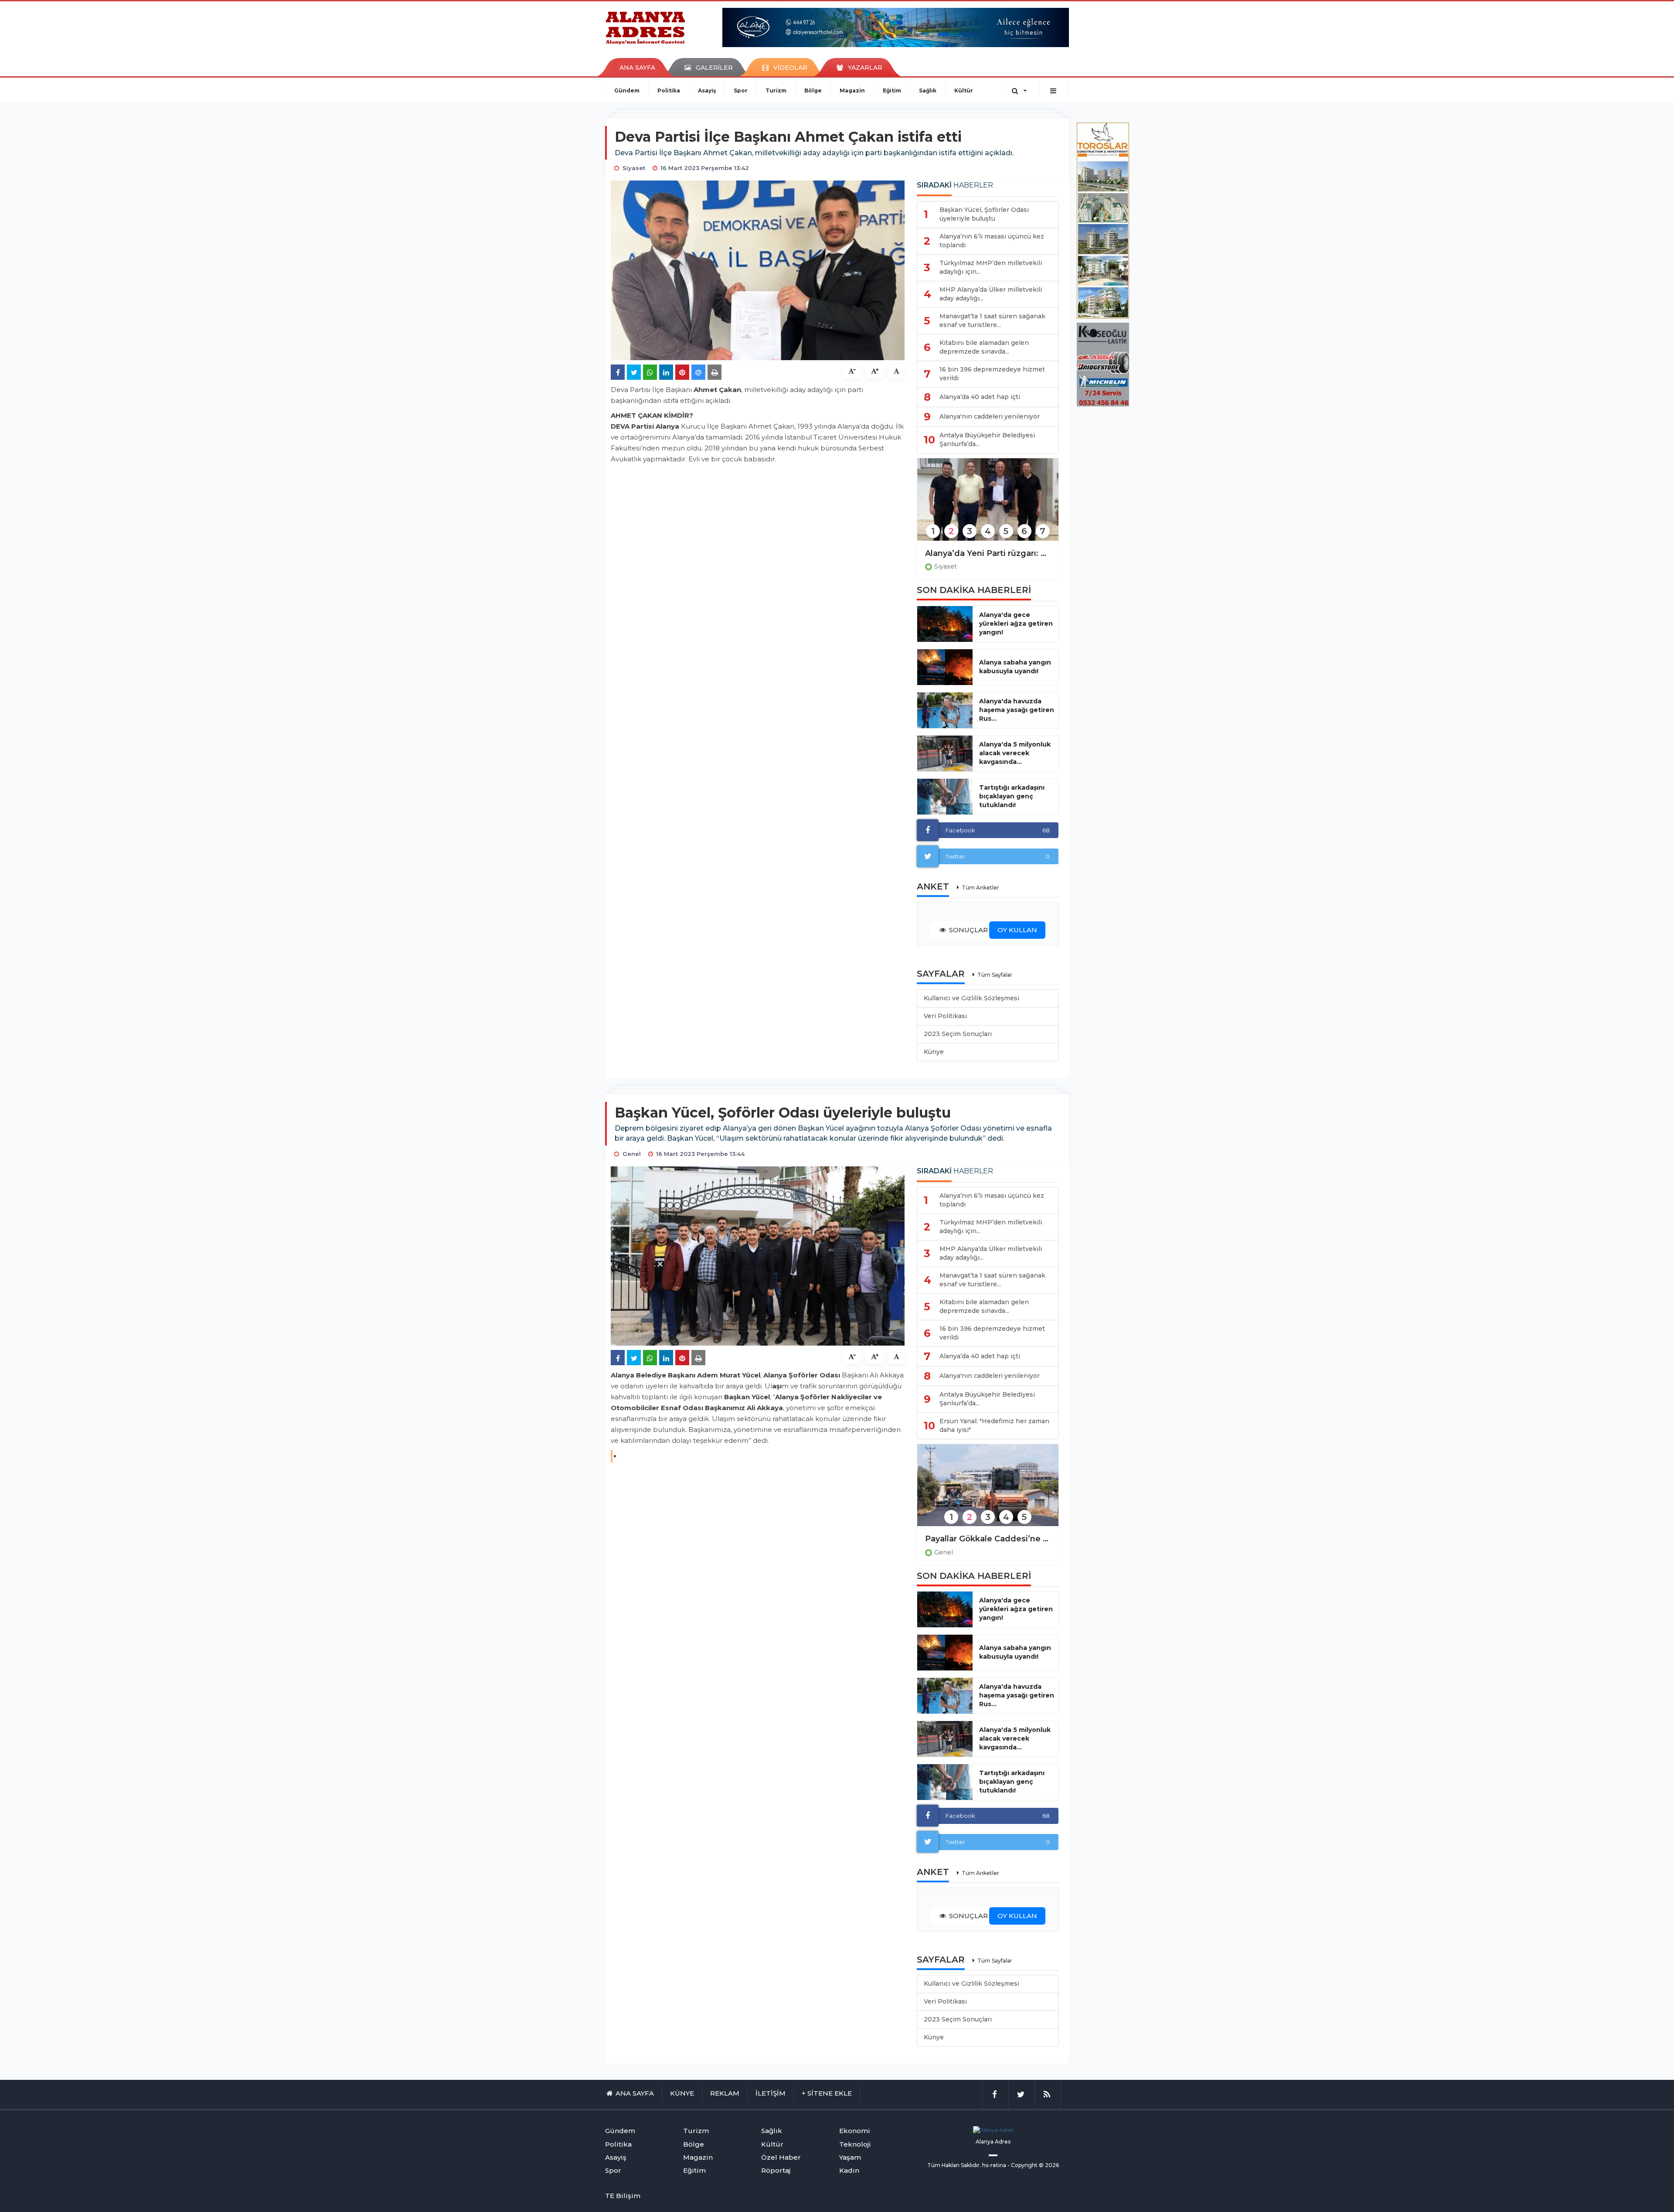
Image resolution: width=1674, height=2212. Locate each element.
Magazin (852, 90)
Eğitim (892, 90)
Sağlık (928, 90)
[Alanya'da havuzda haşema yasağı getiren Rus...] (945, 710)
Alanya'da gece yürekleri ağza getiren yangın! (1016, 624)
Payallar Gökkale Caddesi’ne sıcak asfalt (988, 1539)
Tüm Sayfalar (995, 975)
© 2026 (1049, 2165)
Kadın (849, 2170)
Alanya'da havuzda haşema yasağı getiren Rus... (1017, 710)
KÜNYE (682, 2093)
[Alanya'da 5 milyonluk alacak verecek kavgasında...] (945, 753)
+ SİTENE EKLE (827, 2093)
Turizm (776, 90)
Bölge (813, 90)
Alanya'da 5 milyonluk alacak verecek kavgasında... (1015, 753)
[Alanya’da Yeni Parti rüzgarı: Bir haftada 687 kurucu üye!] (988, 505)
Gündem (627, 90)
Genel (944, 1552)
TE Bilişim (623, 2196)
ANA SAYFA (637, 68)
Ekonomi (855, 2131)
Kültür (964, 90)
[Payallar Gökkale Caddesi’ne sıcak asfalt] (988, 1491)
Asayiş (707, 90)
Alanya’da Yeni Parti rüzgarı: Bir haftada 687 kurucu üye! (988, 553)
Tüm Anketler (980, 888)
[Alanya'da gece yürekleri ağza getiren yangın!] (945, 624)
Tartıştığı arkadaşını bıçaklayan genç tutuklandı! (1012, 796)
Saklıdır (970, 2165)
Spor (741, 90)
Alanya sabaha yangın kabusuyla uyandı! (1015, 667)
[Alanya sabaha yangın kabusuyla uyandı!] (945, 667)
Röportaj (776, 2170)
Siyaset (946, 566)
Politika (669, 90)
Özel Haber (781, 2157)
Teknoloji (855, 2144)
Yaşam (850, 2157)
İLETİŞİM (771, 2093)
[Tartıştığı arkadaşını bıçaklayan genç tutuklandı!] (945, 797)
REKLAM (725, 2093)
